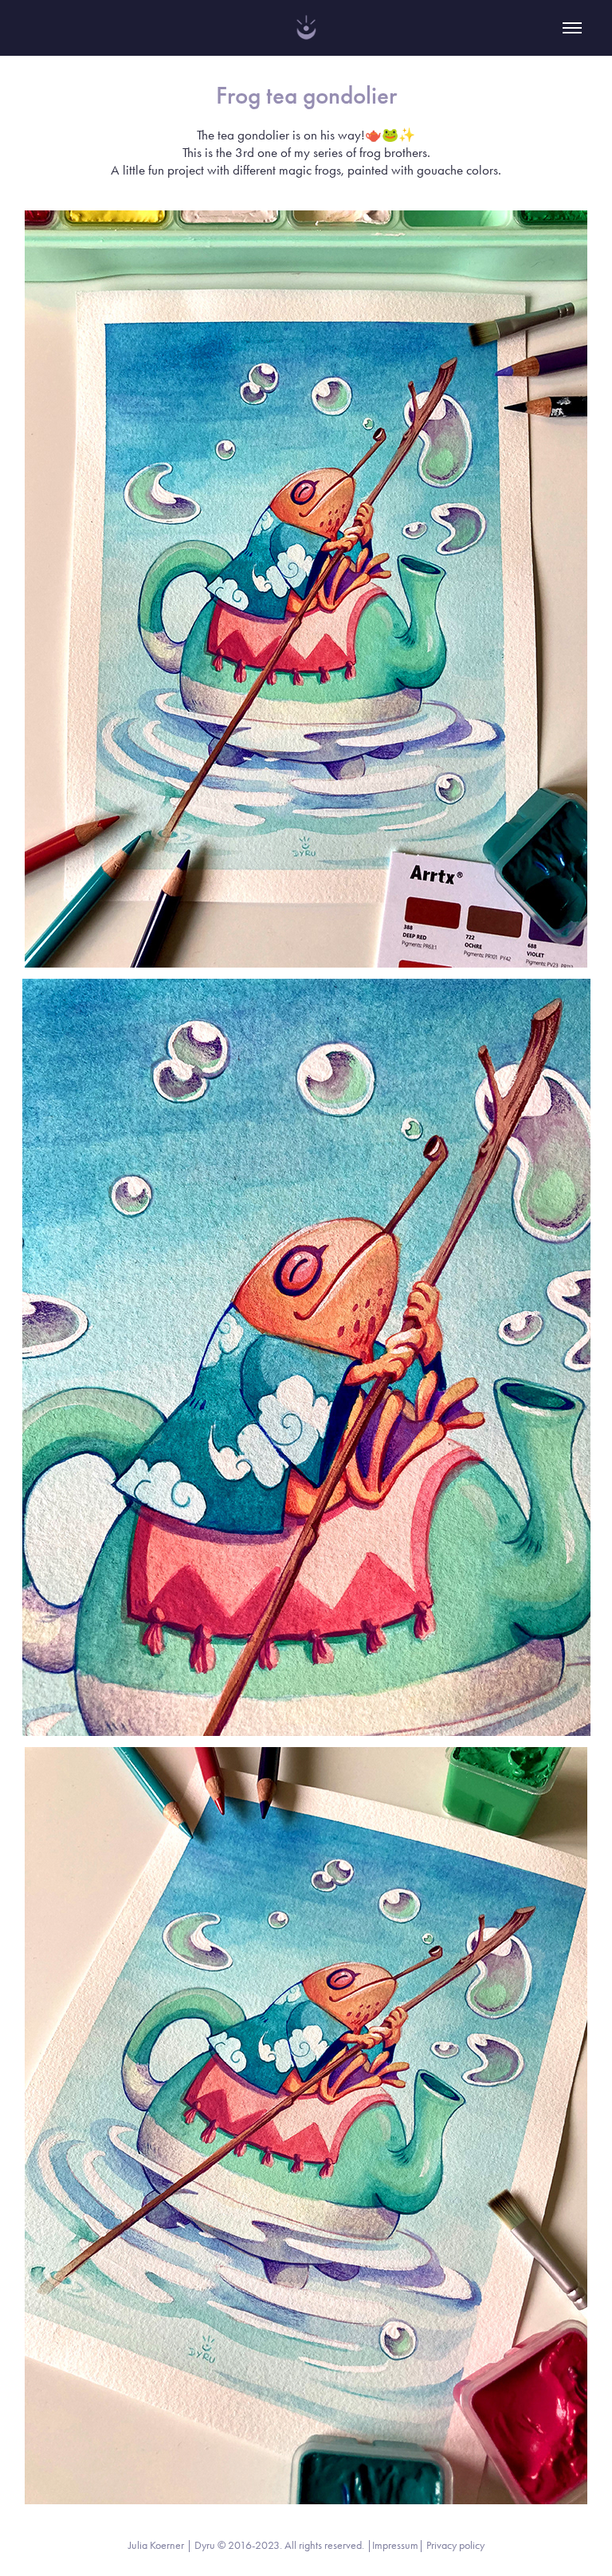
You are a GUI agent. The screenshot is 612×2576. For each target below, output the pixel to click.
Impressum (395, 2545)
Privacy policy (455, 2545)
